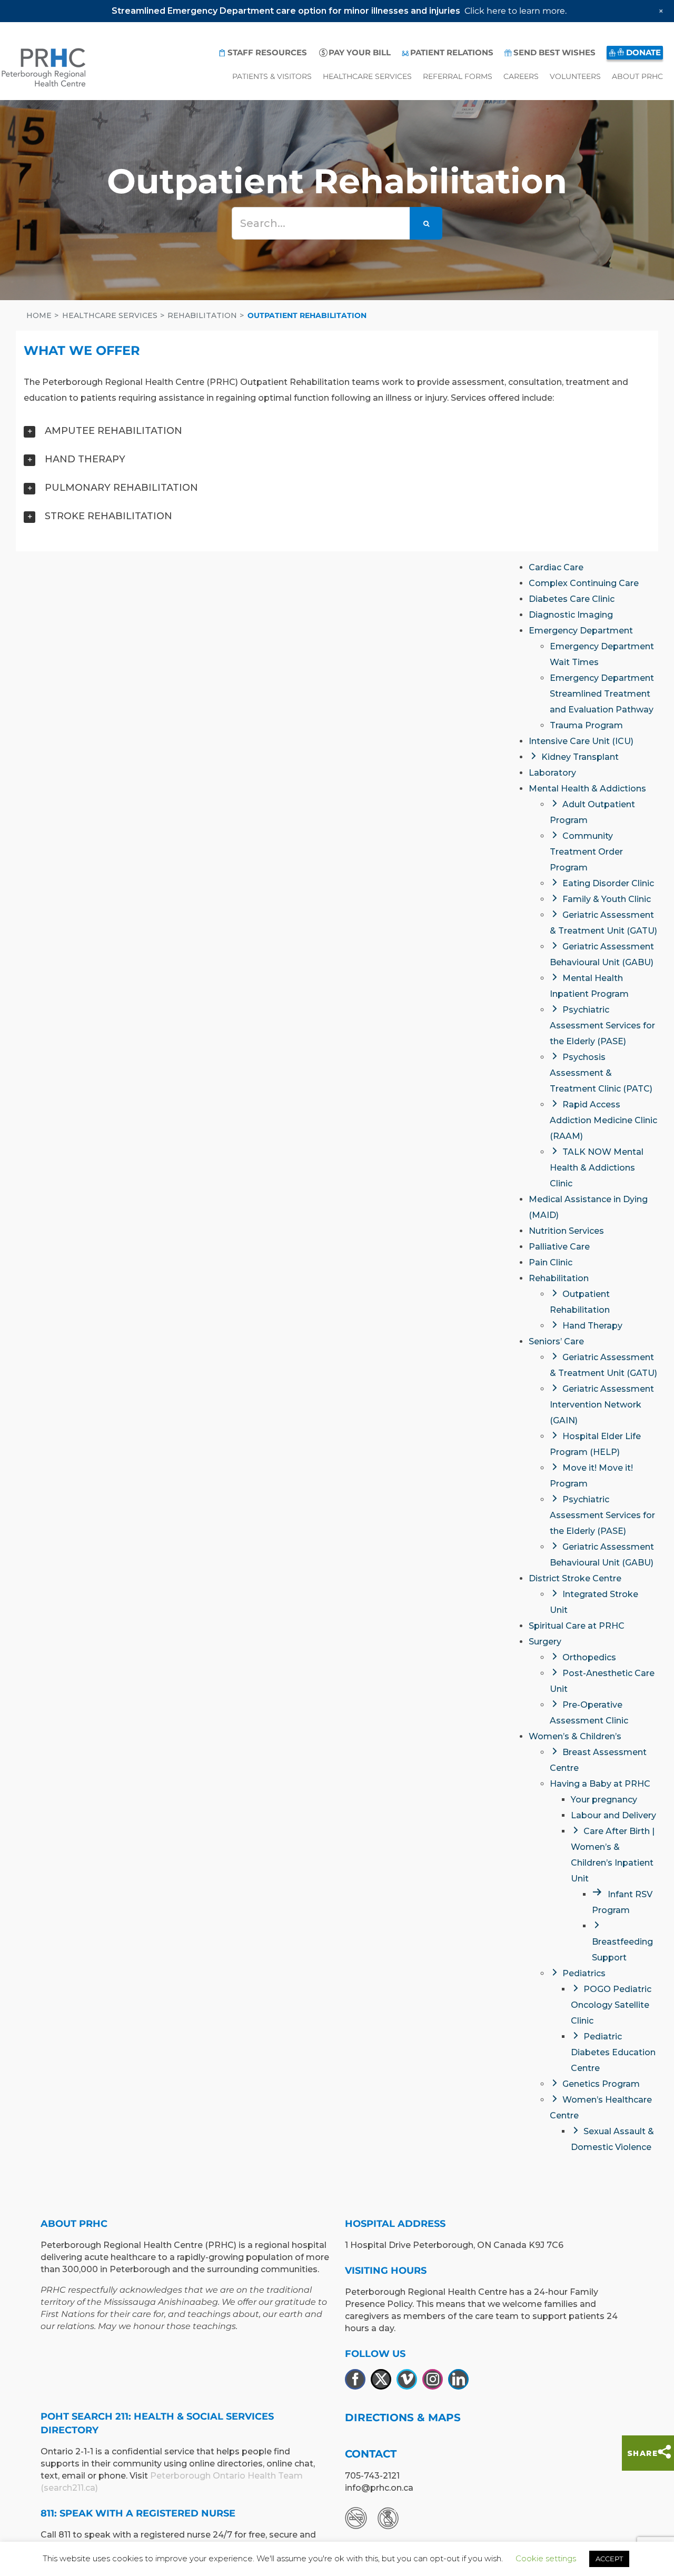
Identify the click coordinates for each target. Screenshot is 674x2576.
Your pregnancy (604, 1800)
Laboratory (552, 773)
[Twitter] (381, 2379)
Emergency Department (581, 631)
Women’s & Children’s (575, 1736)
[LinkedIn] (458, 2379)
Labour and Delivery (613, 1815)
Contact (371, 2454)
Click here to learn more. (516, 11)
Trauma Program (586, 725)
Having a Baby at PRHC (600, 1784)
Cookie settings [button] (546, 2558)
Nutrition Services (566, 1231)
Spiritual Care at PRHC (577, 1626)
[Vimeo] (407, 2379)
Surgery (545, 1642)
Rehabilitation (559, 1278)
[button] (337, 431)
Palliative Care (559, 1247)
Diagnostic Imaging (571, 615)
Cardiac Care (556, 567)
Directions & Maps (403, 2418)
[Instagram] (433, 2379)
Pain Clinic (551, 1262)
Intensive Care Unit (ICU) (581, 741)
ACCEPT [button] (609, 2559)
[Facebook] (355, 2379)
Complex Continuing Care (584, 583)
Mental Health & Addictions (587, 789)
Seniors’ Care (556, 1341)
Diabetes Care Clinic (572, 599)
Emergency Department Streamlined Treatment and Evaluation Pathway (602, 694)
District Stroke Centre (575, 1578)
